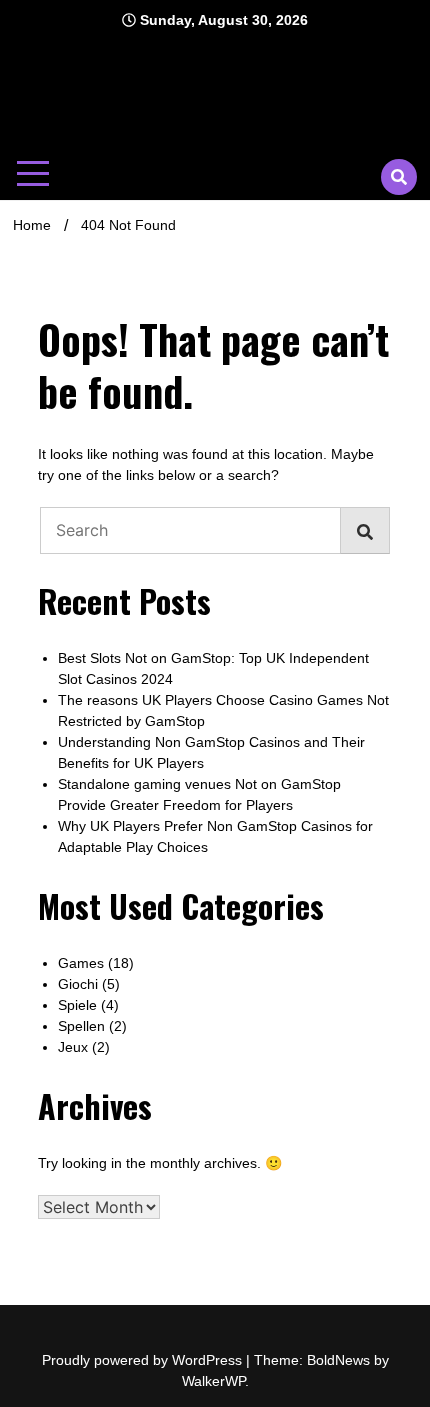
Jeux (73, 1047)
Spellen (81, 1026)
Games (81, 963)
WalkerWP (213, 1381)
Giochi (78, 984)
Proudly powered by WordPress (144, 1360)
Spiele (77, 1005)
